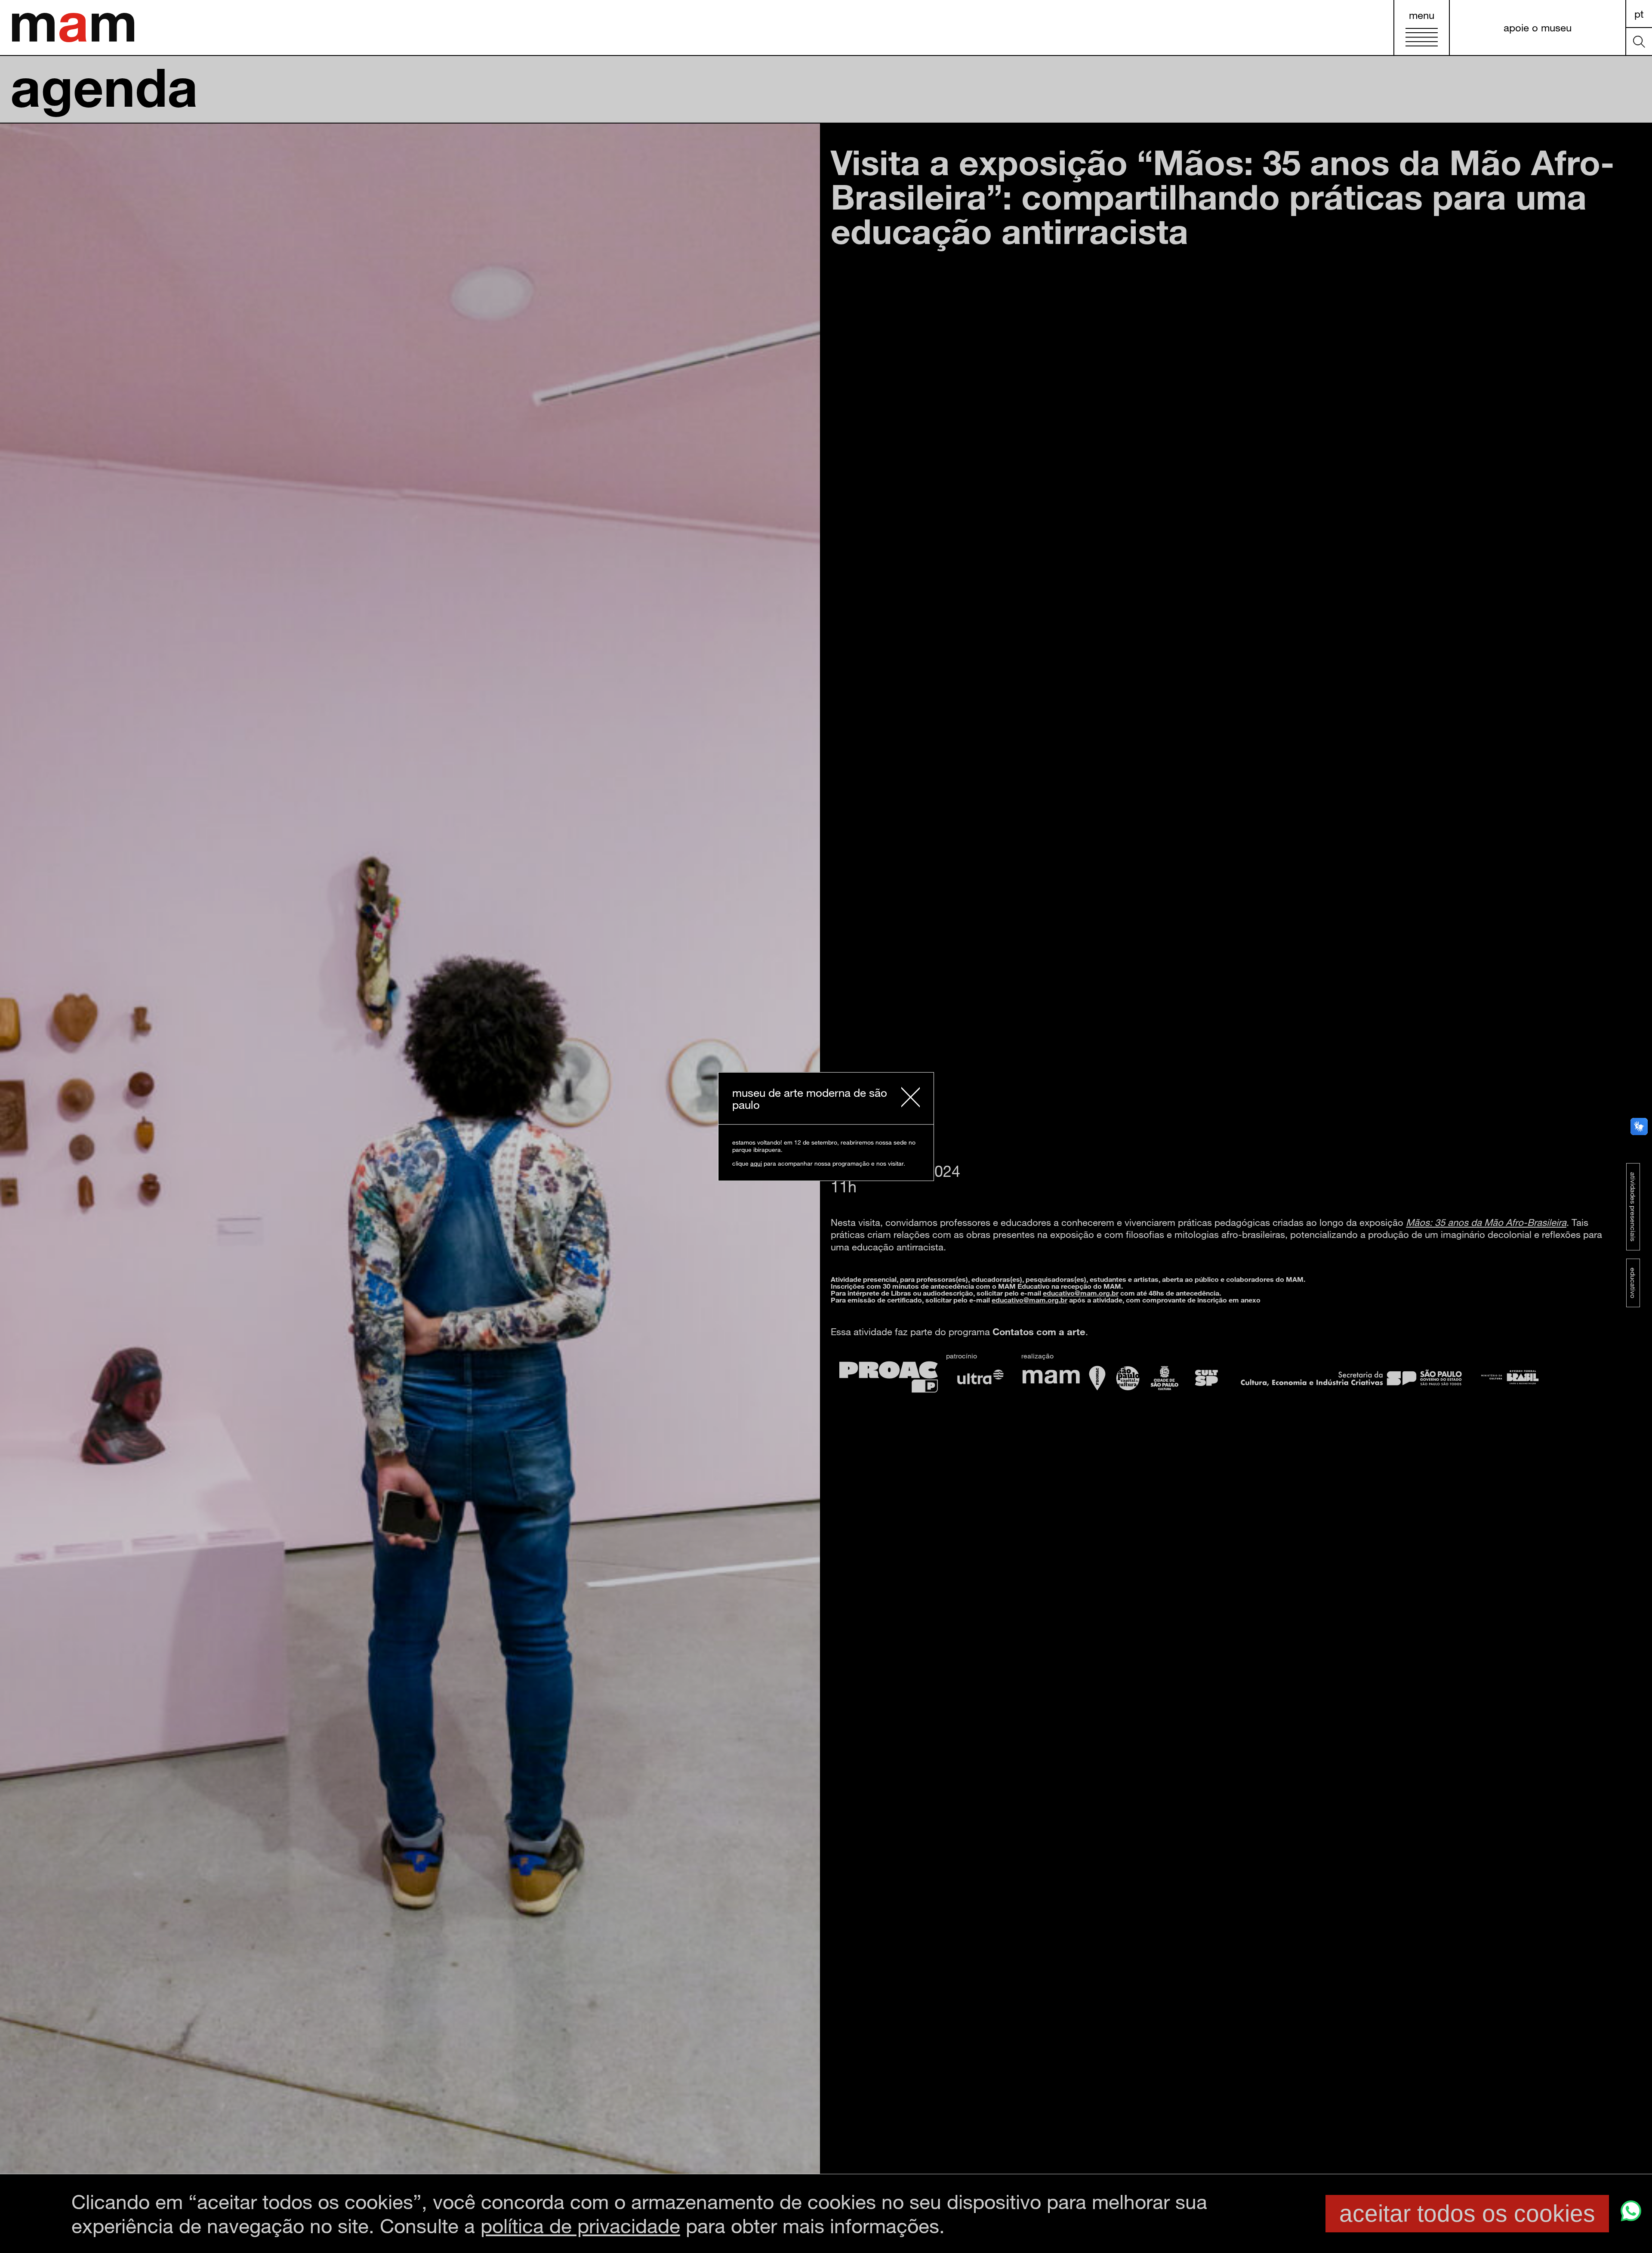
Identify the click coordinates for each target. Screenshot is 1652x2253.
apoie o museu (1538, 27)
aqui (756, 1163)
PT (1639, 14)
